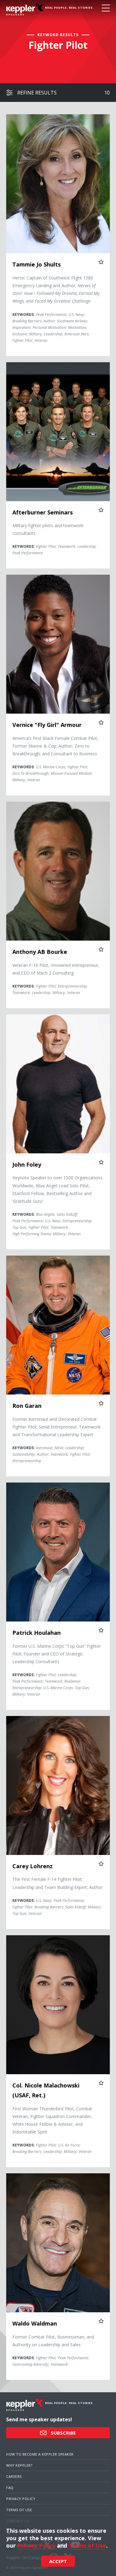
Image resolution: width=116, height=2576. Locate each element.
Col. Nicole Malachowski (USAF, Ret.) (46, 2090)
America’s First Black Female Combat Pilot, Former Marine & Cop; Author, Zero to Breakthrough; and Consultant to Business (55, 746)
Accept (58, 2561)
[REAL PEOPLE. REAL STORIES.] (25, 9)
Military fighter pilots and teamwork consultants (48, 529)
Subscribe (63, 2433)
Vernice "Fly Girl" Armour (47, 725)
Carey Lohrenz (32, 1866)
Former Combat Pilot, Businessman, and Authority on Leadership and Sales (53, 2341)
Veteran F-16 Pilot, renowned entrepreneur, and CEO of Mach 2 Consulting (56, 969)
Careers (14, 2476)
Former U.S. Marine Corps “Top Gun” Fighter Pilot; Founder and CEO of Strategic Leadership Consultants (57, 1654)
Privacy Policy (21, 2499)
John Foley (27, 1164)
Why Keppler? (19, 2465)
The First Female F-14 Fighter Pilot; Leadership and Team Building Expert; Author (58, 1883)
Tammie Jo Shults (37, 264)
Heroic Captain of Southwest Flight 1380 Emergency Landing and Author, (56, 289)
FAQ (10, 2488)
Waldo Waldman (35, 2323)
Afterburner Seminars (43, 512)
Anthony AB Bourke (40, 952)
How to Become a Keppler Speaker (40, 2454)
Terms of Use (19, 2510)
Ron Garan (27, 1406)
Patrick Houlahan (37, 1633)
